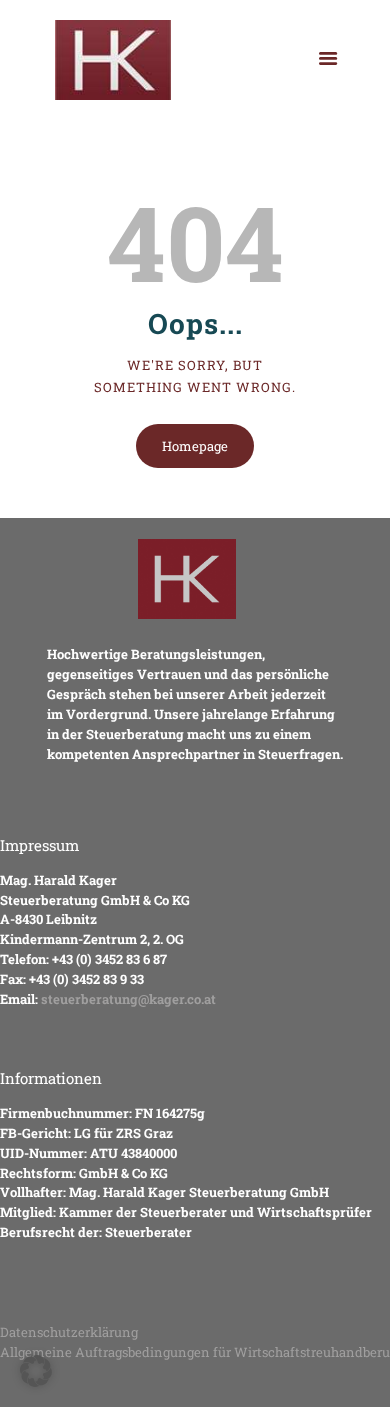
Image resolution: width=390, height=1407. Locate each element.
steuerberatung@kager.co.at (128, 999)
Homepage (195, 446)
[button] (36, 1371)
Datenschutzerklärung (69, 1332)
